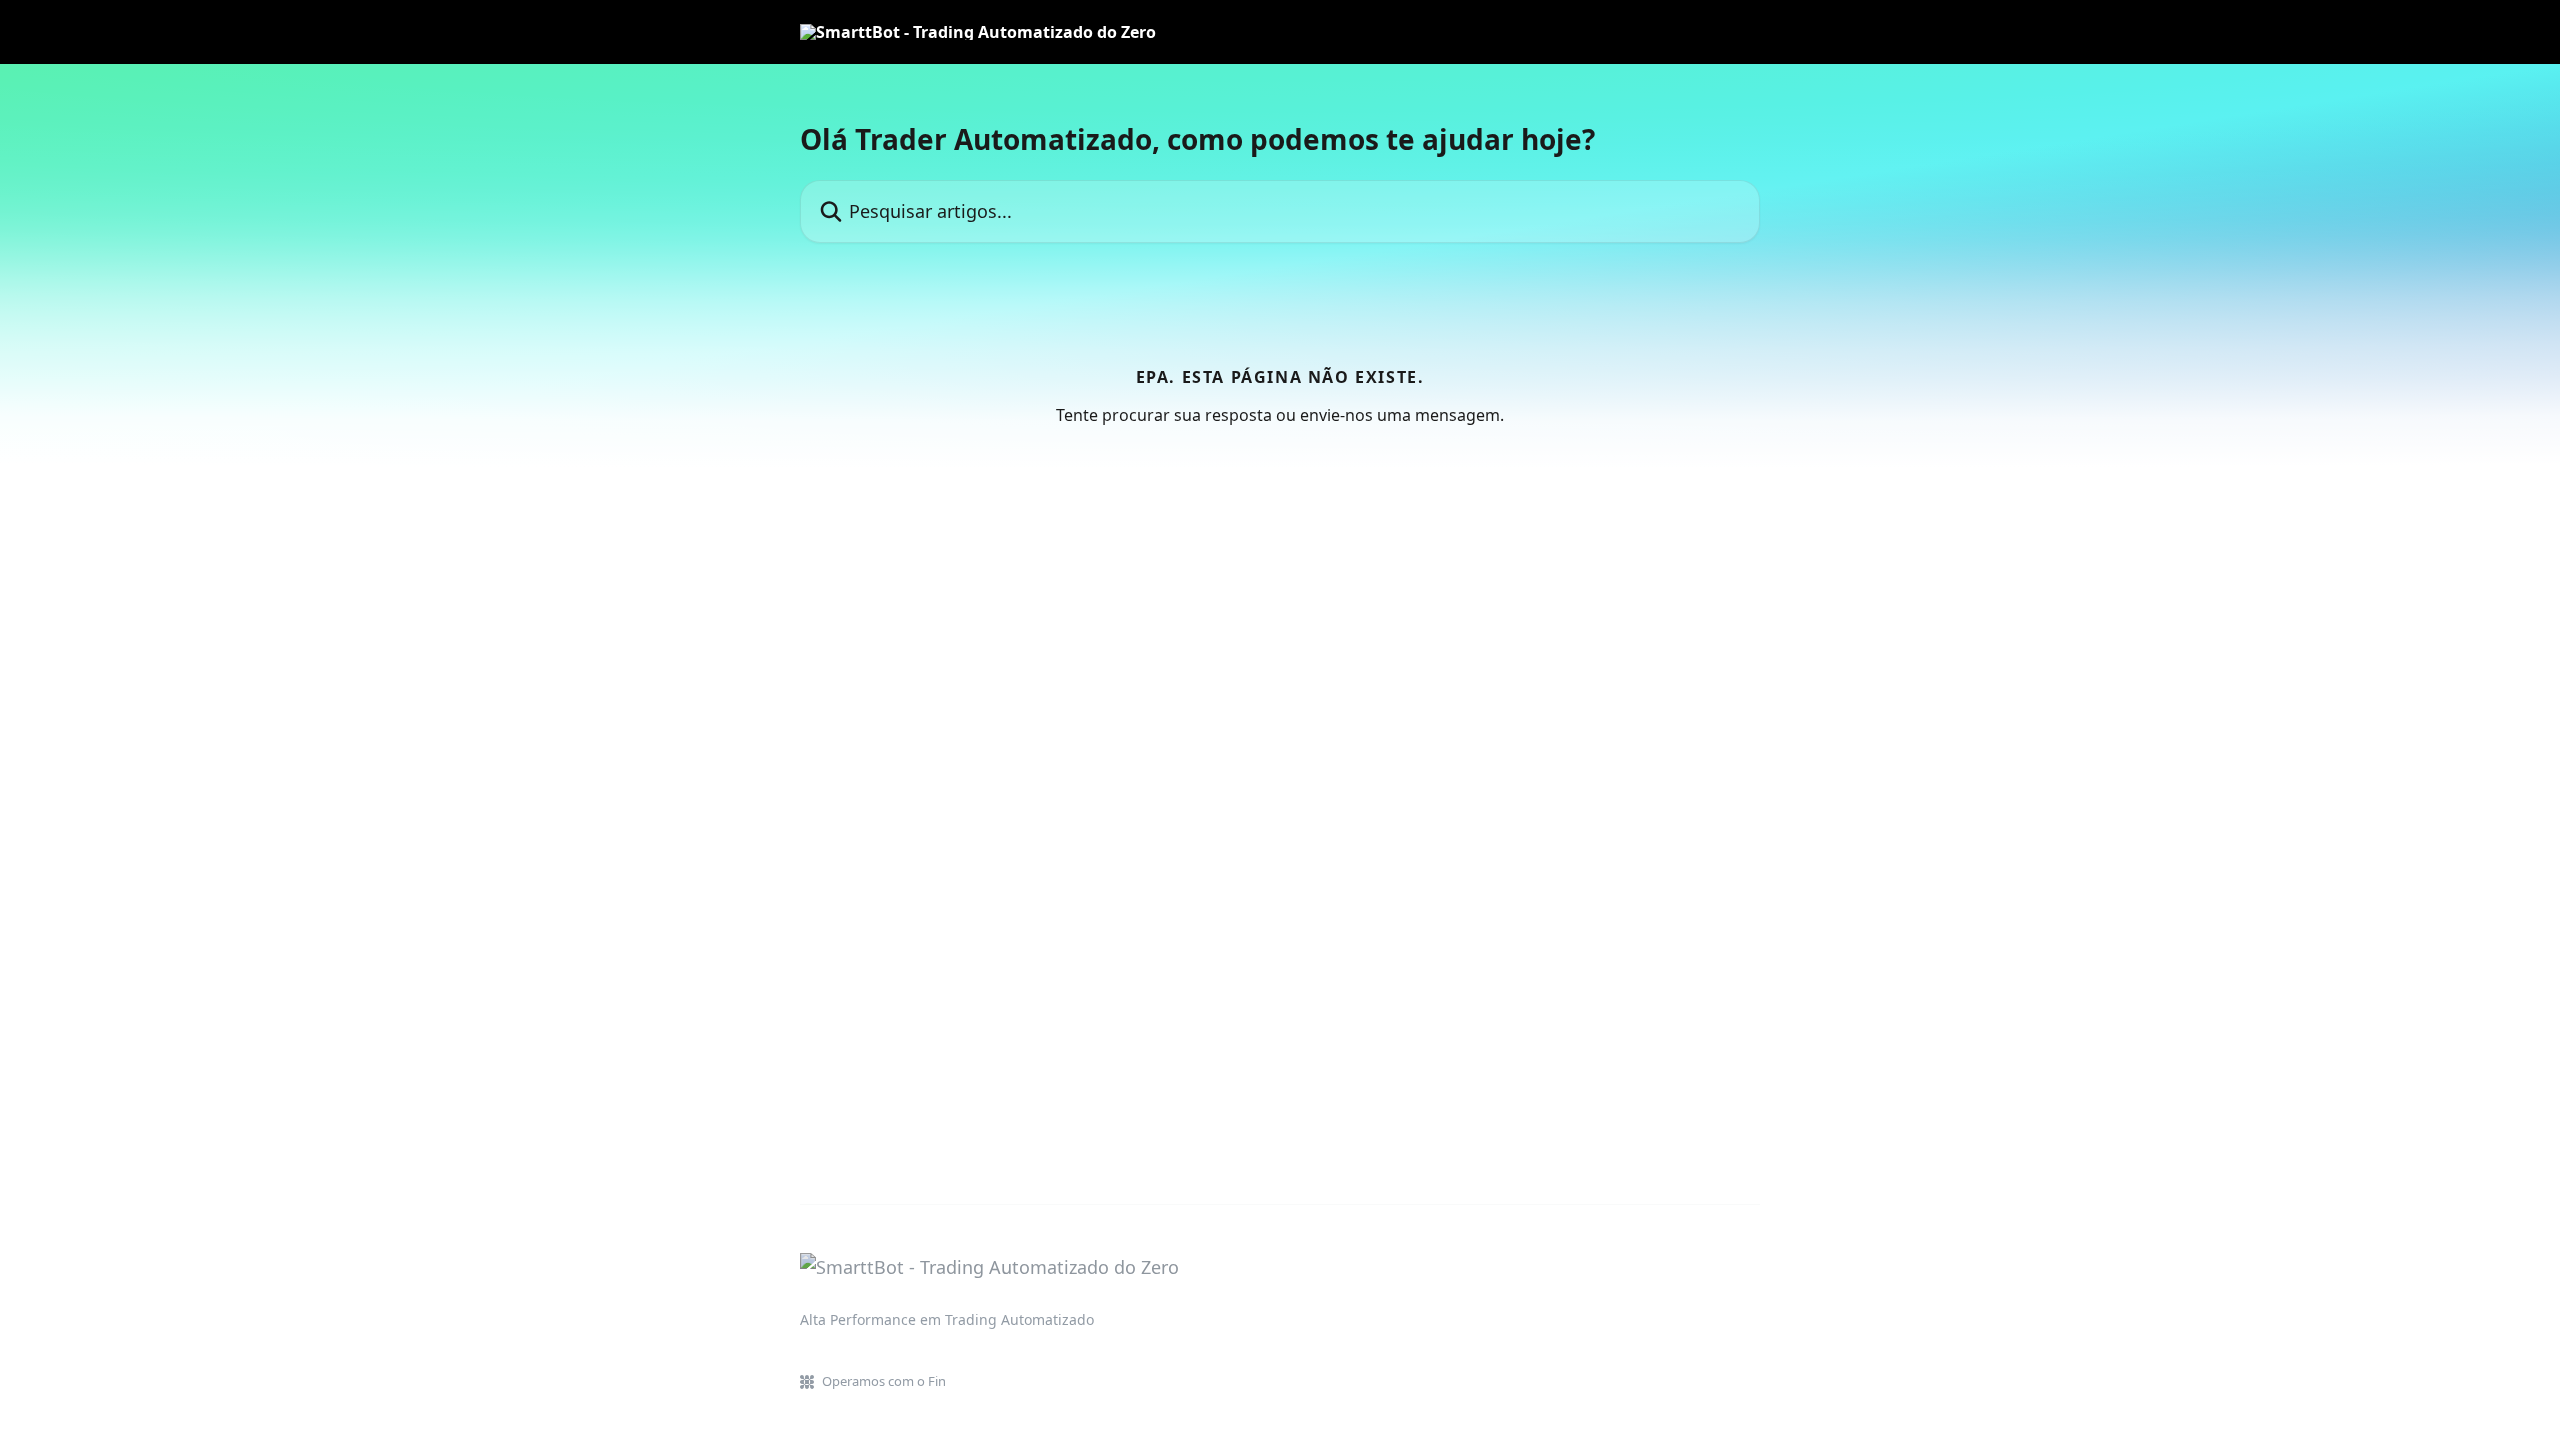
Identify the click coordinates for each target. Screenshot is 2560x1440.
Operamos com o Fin (884, 1381)
